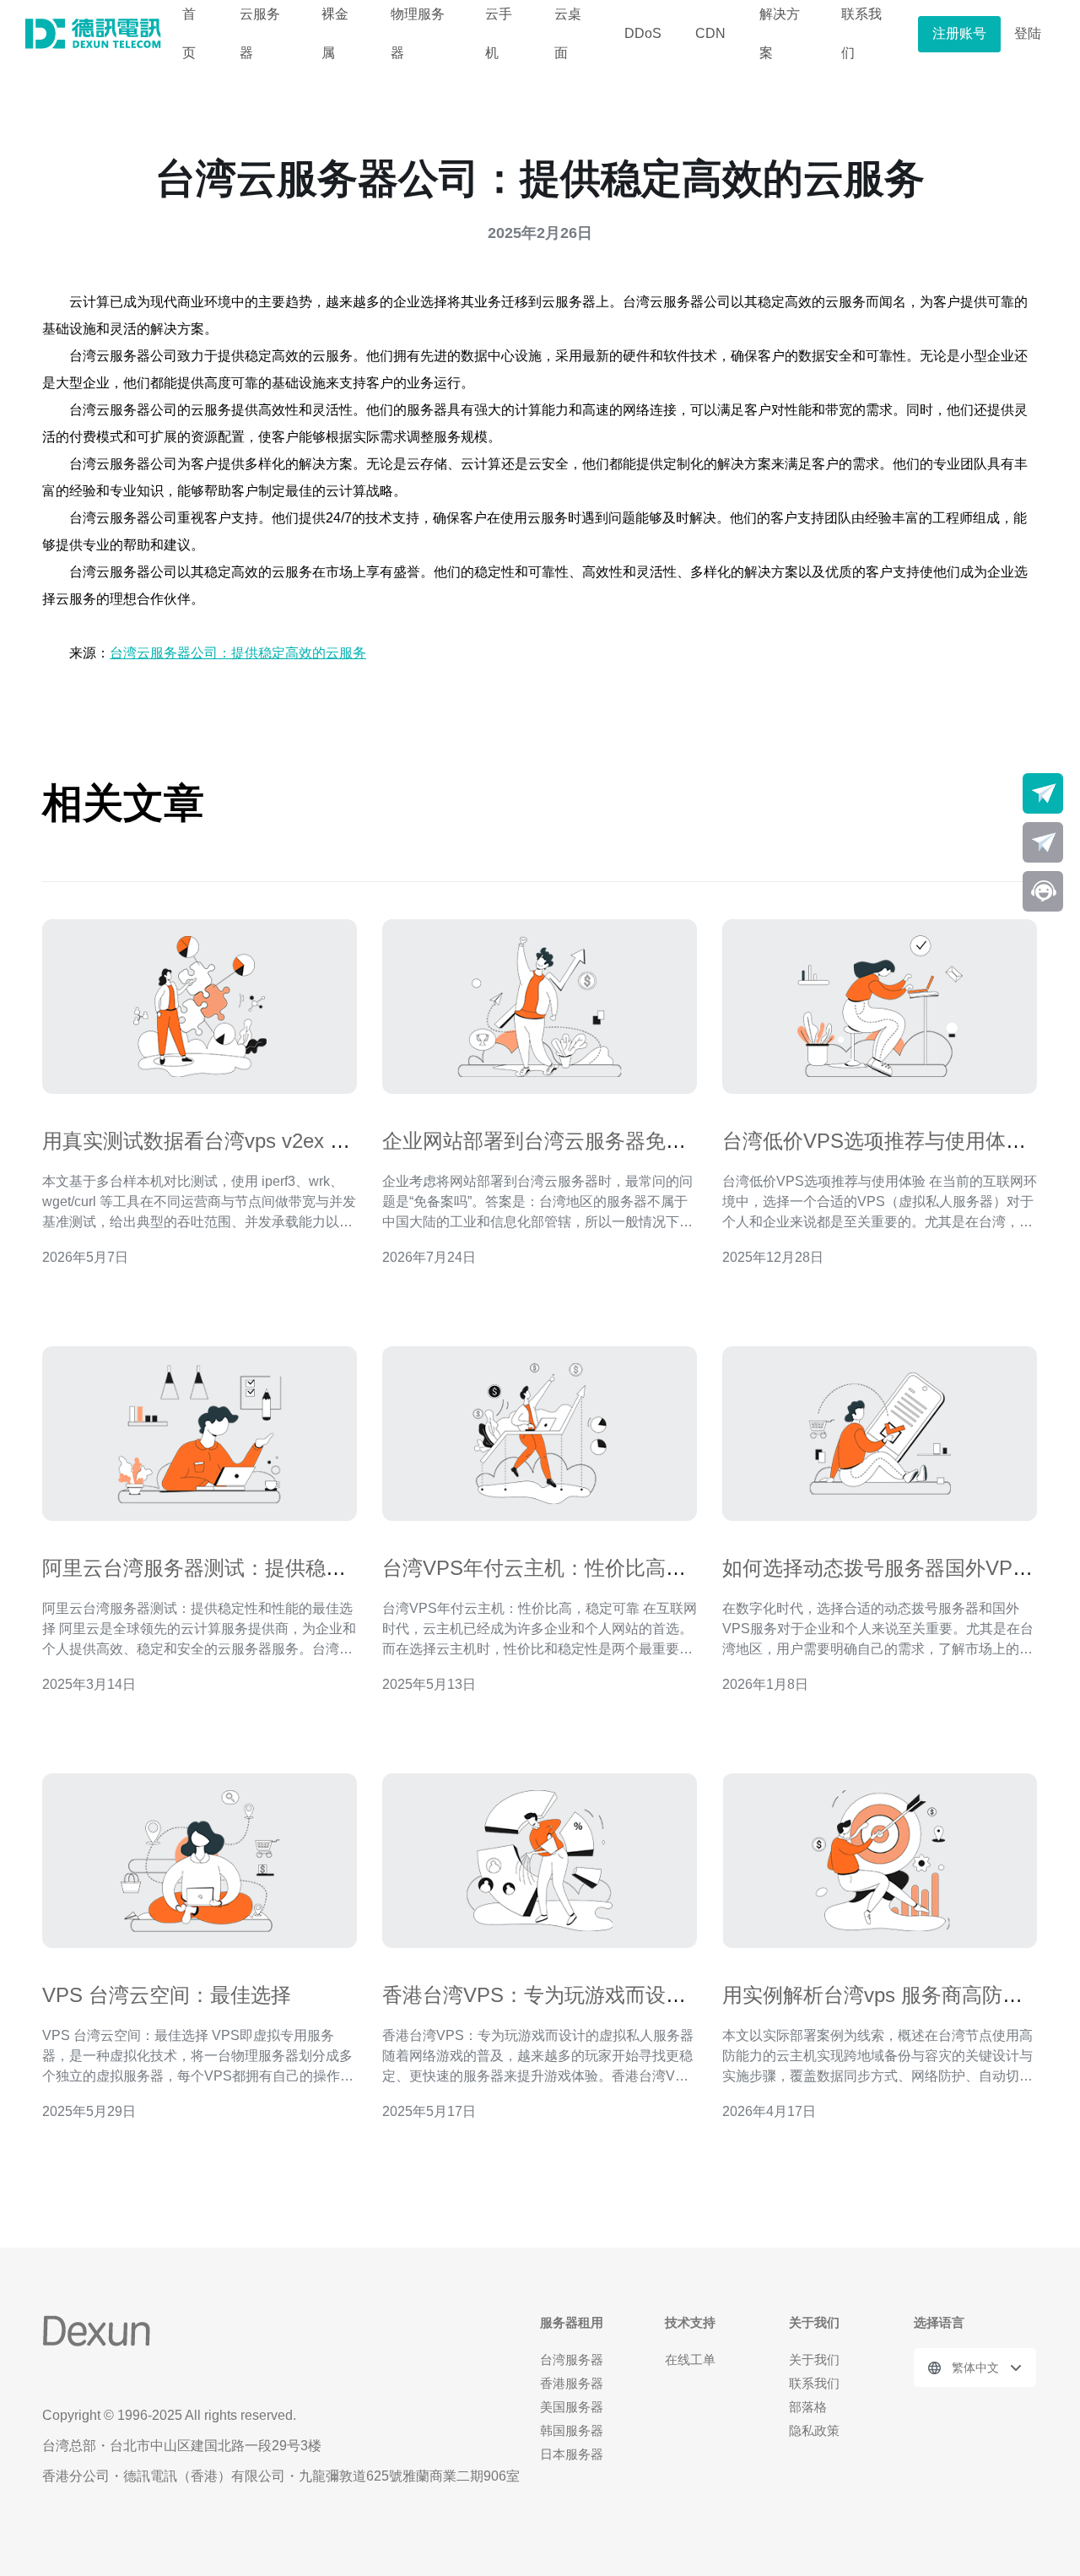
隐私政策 (814, 2430)
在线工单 (690, 2360)
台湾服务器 (572, 2360)
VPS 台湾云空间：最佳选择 (167, 1995)
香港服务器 (572, 2383)
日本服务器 (572, 2454)
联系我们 (814, 2383)
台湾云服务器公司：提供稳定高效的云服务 (238, 653)
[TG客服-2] (1043, 842)
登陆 (1028, 33)
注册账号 (959, 33)
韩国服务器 (572, 2430)
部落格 (808, 2407)
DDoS (643, 33)
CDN (710, 33)
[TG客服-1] (1043, 793)
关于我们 (814, 2360)
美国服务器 (572, 2407)
